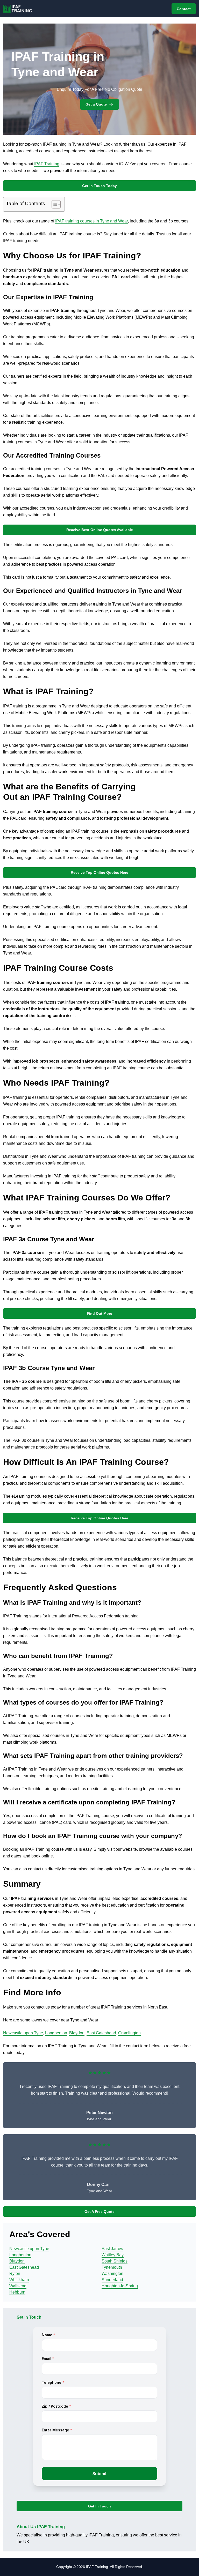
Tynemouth (112, 2267)
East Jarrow (112, 2249)
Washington (112, 2273)
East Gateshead (101, 2033)
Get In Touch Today (99, 186)
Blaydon (77, 2033)
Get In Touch (99, 2506)
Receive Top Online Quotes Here (99, 872)
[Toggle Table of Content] (54, 204)
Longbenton (56, 2033)
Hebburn (17, 2292)
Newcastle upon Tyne (23, 2033)
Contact (184, 9)
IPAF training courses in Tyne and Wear (91, 221)
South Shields (115, 2261)
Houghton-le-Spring (120, 2286)
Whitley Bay (113, 2255)
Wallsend (18, 2286)
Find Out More (99, 1313)
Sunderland (112, 2280)
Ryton (15, 2273)
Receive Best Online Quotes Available (100, 530)
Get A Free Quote (99, 2212)
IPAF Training (47, 164)
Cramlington (129, 2033)
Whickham (19, 2280)
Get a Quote (96, 104)
